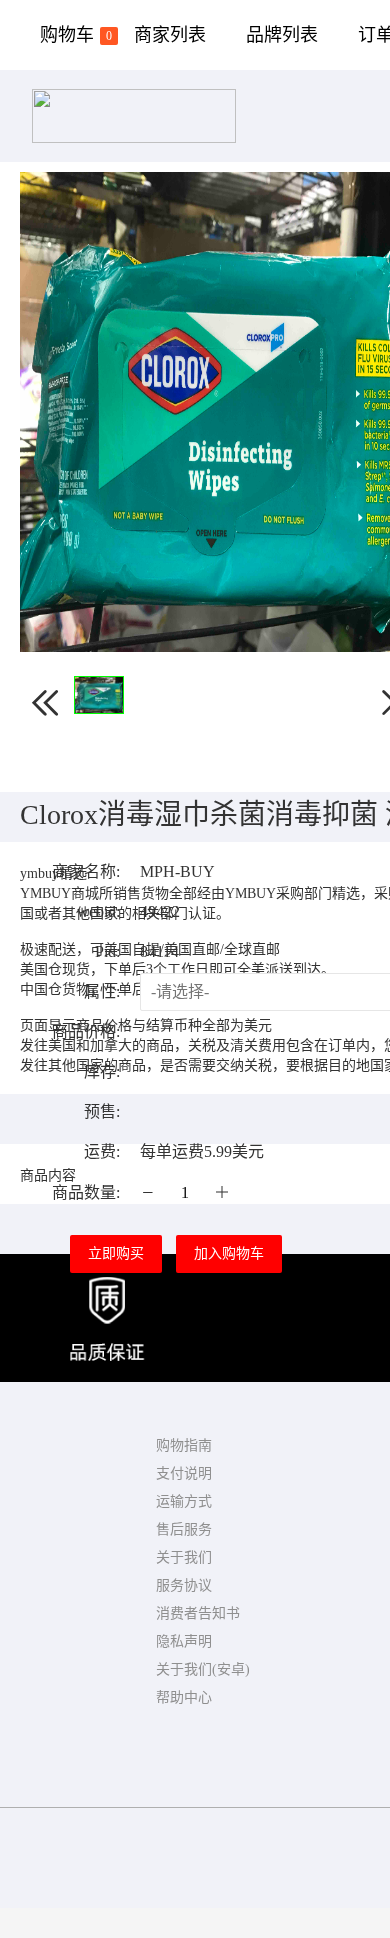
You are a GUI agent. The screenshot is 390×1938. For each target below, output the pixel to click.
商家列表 (170, 35)
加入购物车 (229, 1253)
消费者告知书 (198, 1613)
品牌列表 (282, 35)
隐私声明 (184, 1641)
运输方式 (184, 1501)
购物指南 (184, 1445)
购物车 (76, 35)
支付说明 (184, 1473)
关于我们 (184, 1557)
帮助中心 (184, 1697)
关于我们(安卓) (203, 1669)
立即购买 (116, 1253)
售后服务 (184, 1529)
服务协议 (184, 1585)
